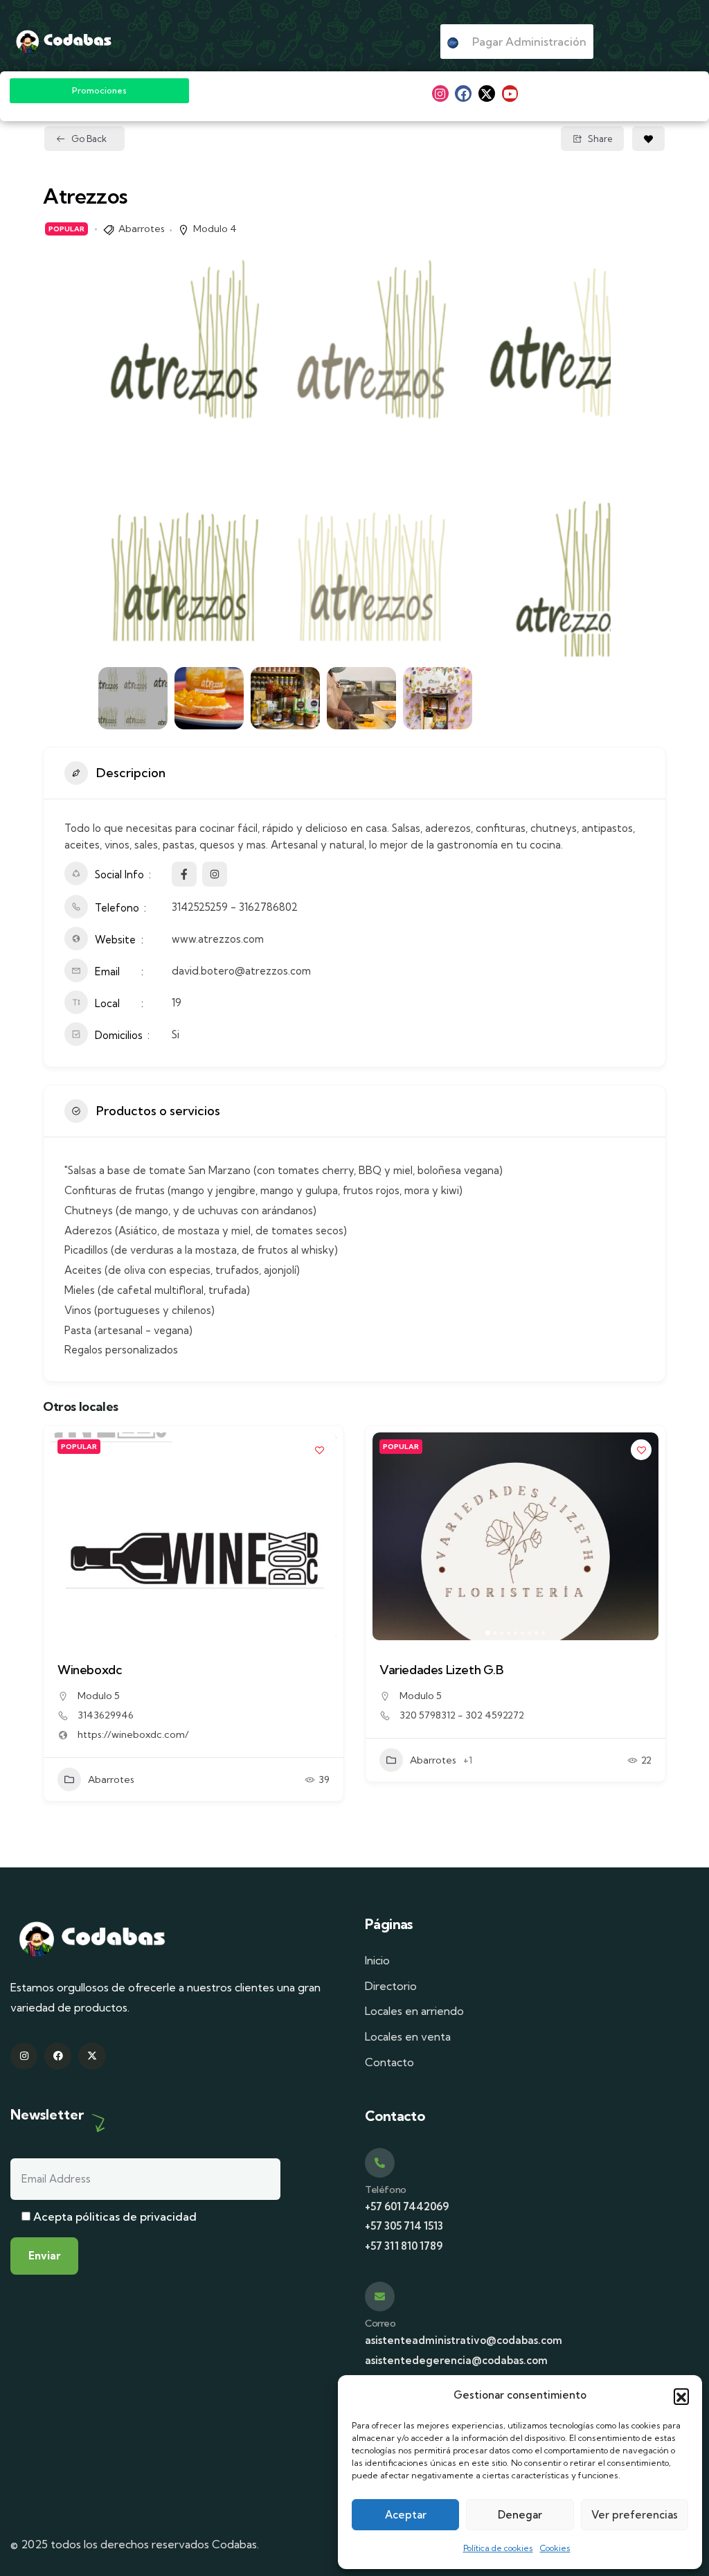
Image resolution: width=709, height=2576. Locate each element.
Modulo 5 (99, 1696)
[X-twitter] (487, 94)
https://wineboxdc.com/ (133, 1734)
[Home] (64, 42)
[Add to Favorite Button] (648, 139)
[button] (681, 2396)
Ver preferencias (635, 2515)
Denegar (520, 2515)
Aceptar (406, 2515)
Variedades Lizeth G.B (442, 1670)
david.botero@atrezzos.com (241, 971)
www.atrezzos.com (218, 939)
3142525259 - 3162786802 (235, 907)
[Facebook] (463, 94)
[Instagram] (440, 94)
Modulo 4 (215, 229)
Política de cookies (498, 2548)
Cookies (555, 2548)
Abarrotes (142, 229)
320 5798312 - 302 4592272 (462, 1715)
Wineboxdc (90, 1670)
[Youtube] (510, 94)
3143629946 (106, 1715)
